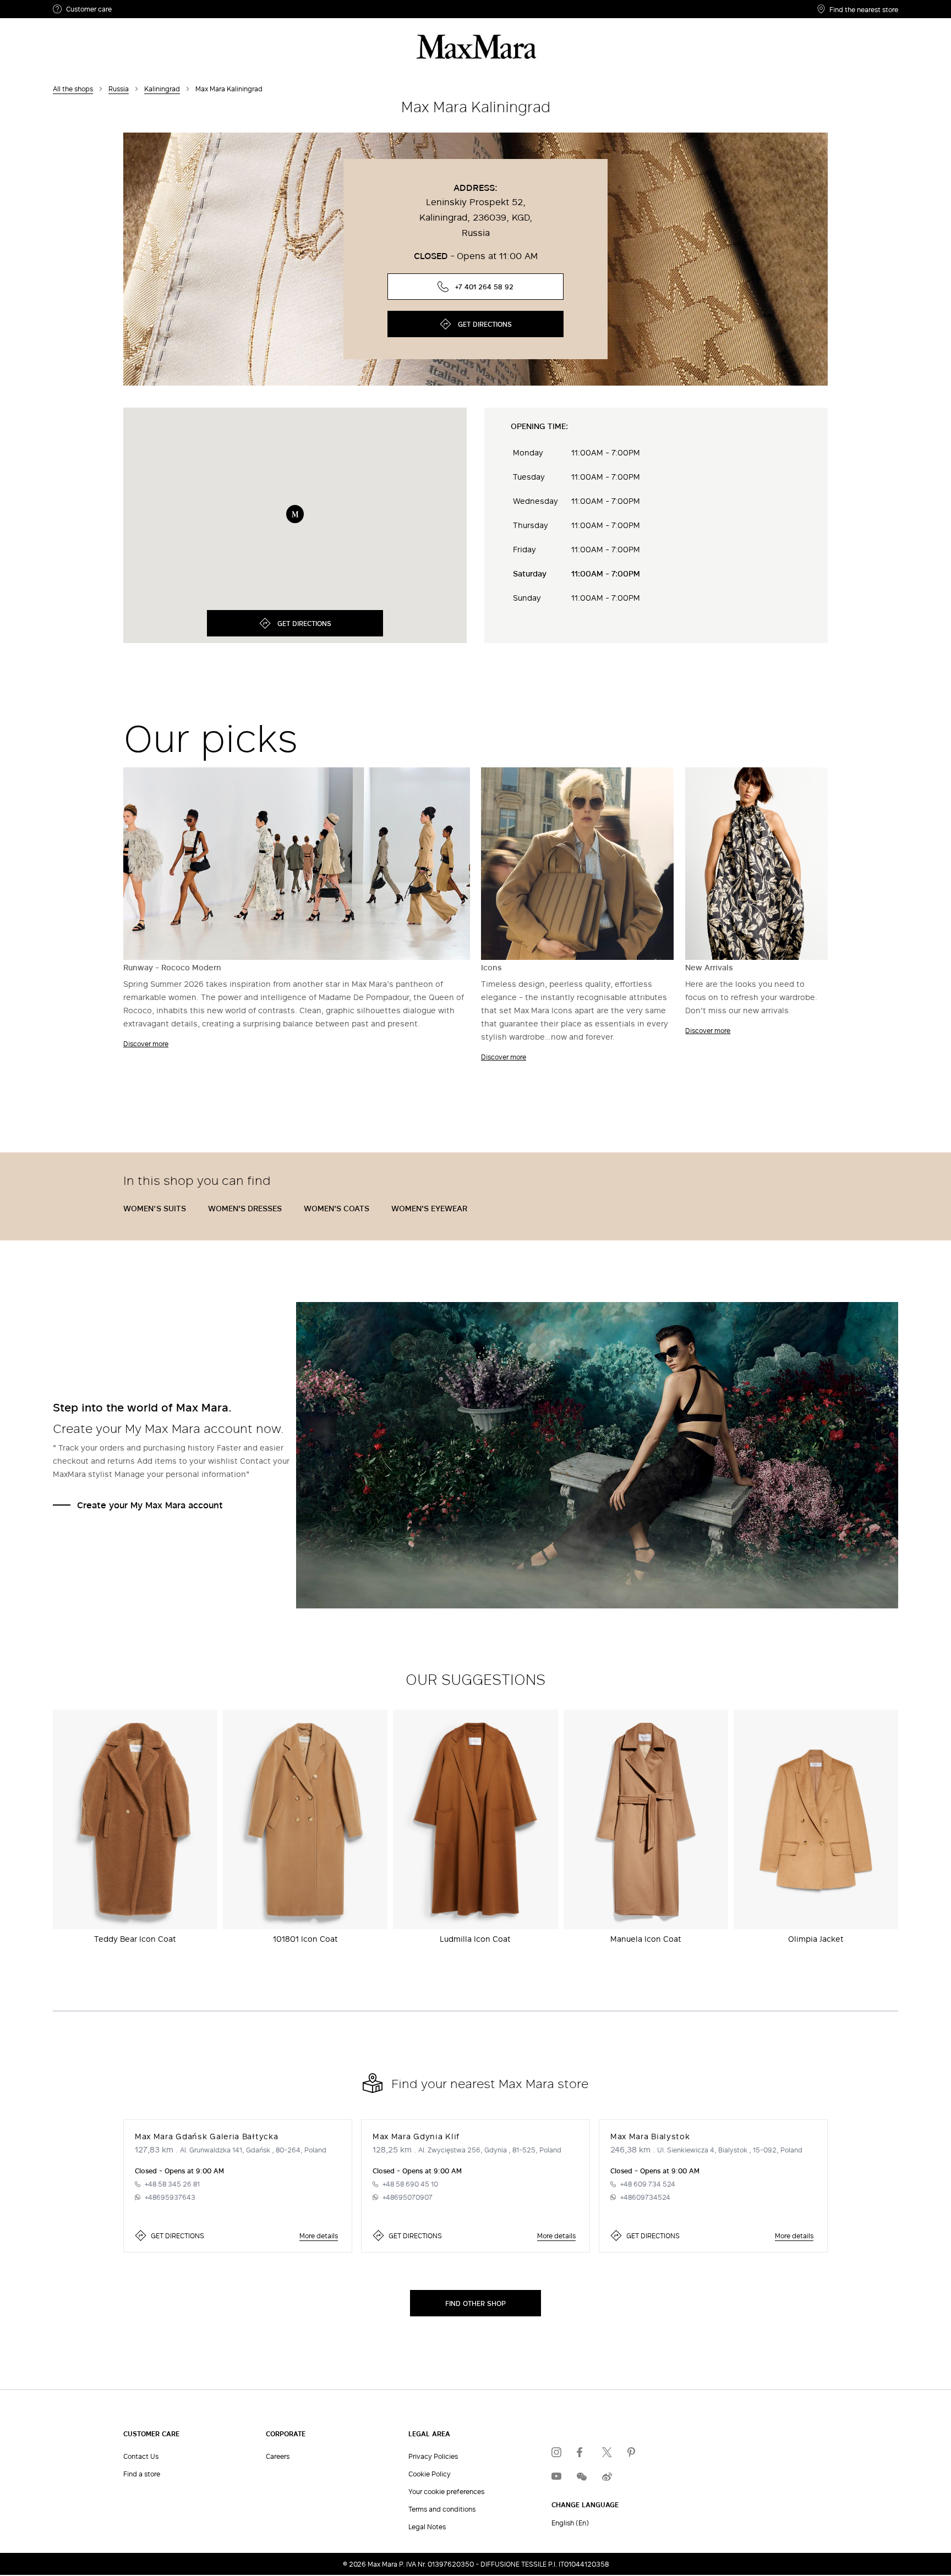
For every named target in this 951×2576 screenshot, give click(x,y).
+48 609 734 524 (648, 2184)
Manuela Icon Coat (646, 1939)
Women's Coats (337, 1208)
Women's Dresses (245, 1208)
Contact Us (141, 2456)
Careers (278, 2456)
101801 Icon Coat (305, 1939)
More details (319, 2236)
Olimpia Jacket (816, 1939)
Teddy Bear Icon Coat (135, 1939)
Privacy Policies (433, 2456)
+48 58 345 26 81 (172, 2184)
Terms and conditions (442, 2509)
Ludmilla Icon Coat (475, 1939)
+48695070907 (408, 2197)
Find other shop (475, 2303)
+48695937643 (170, 2197)
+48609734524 (645, 2197)
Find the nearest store (864, 9)
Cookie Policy (430, 2474)
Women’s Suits (155, 1208)
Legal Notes (427, 2526)
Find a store (142, 2474)
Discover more (146, 1043)
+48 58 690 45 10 (410, 2184)
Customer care (89, 9)
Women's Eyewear (429, 1208)
